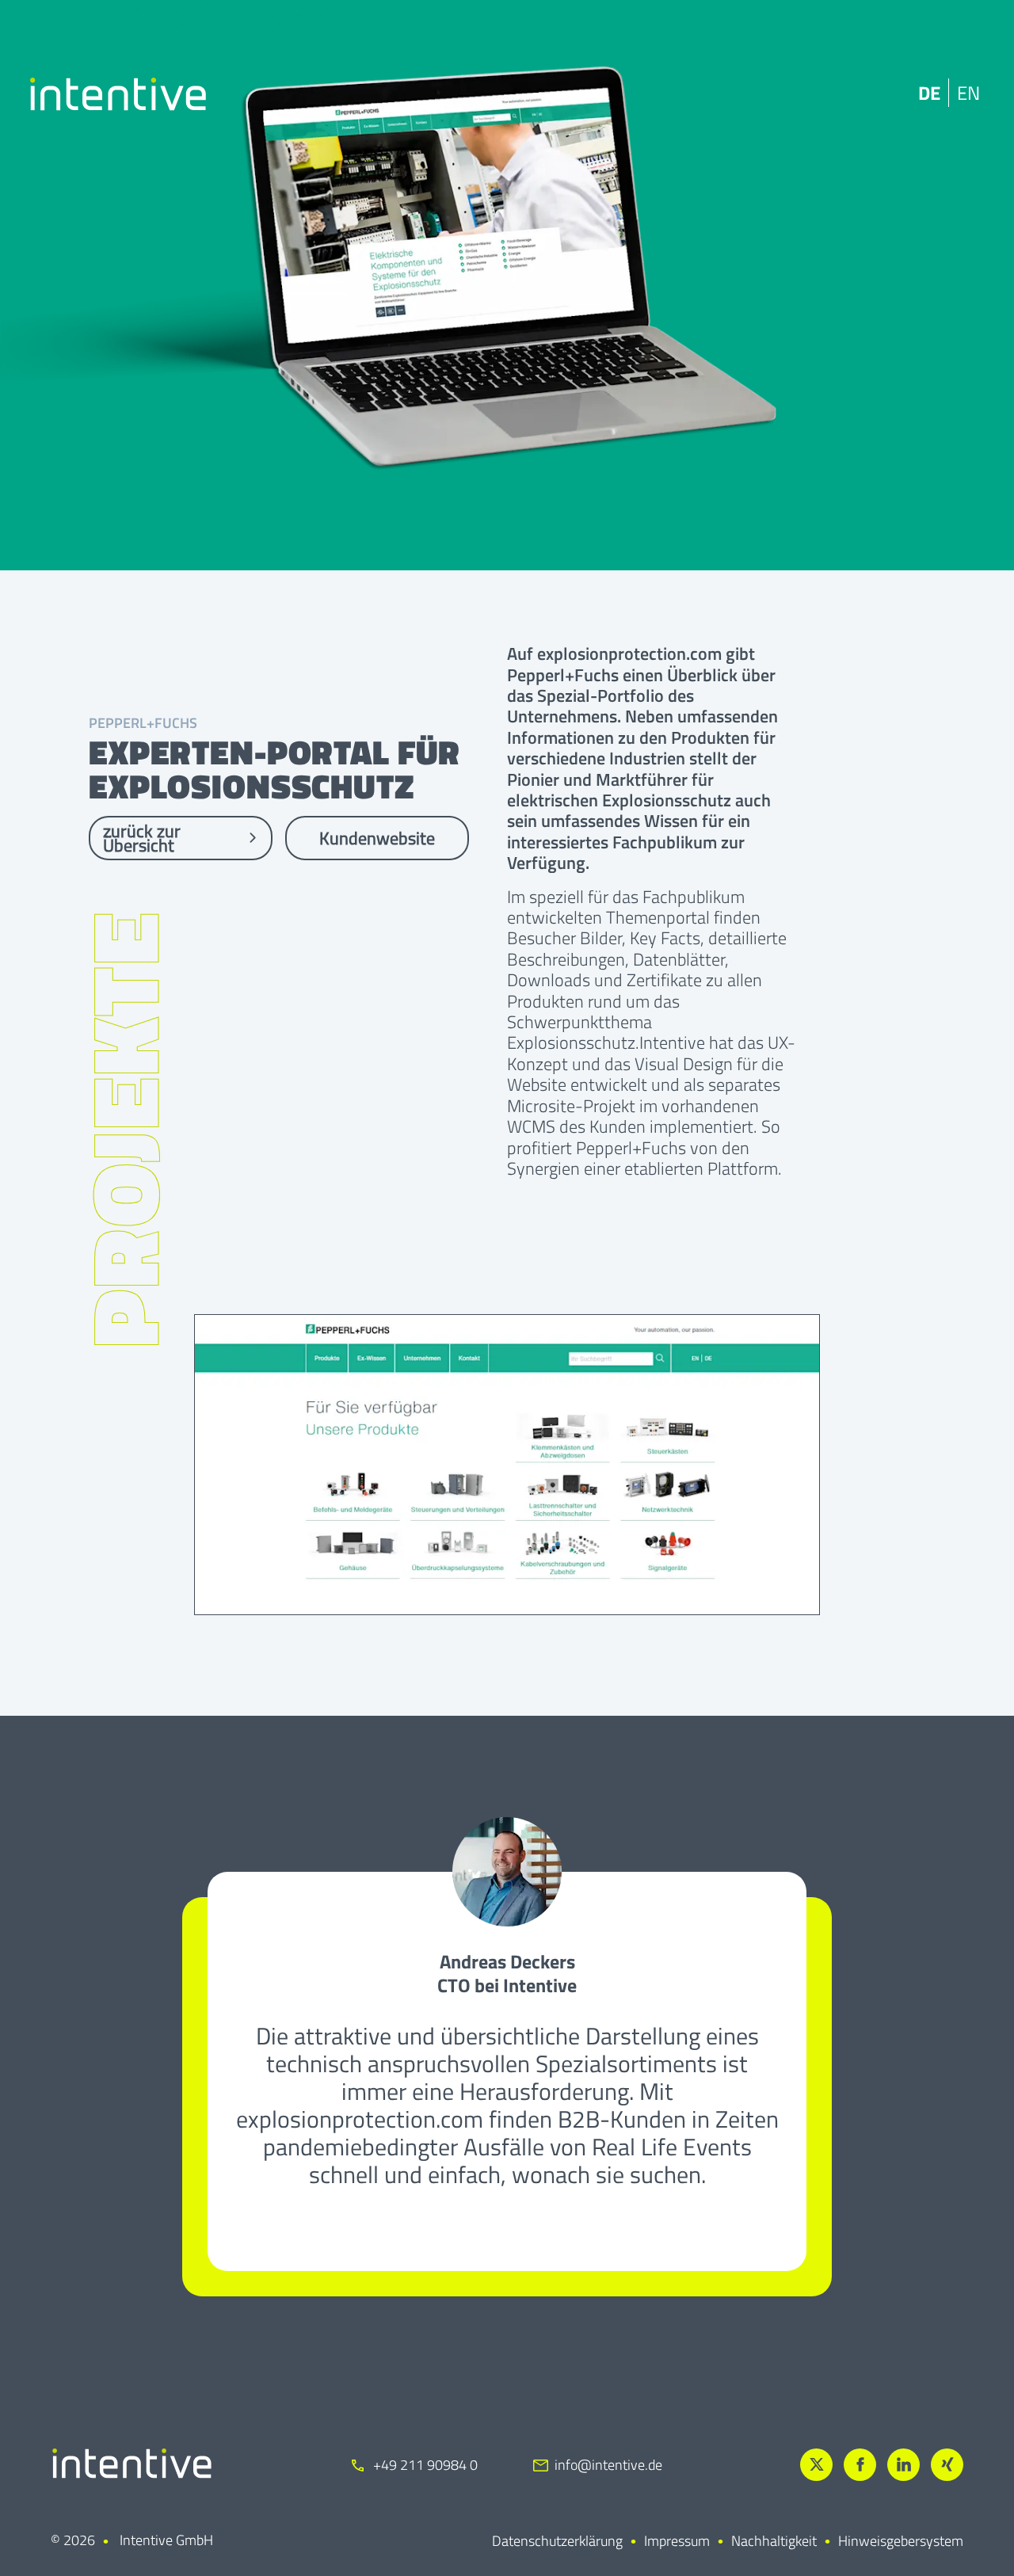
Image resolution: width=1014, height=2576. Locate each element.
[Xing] (947, 2465)
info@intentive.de (608, 2465)
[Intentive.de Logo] (118, 94)
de (879, 93)
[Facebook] (860, 2465)
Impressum (677, 2541)
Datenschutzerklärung (557, 2541)
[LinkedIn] (903, 2465)
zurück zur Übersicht (142, 838)
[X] (816, 2465)
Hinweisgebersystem (901, 2541)
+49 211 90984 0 (424, 2465)
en (918, 93)
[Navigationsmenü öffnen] (971, 94)
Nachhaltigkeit (774, 2541)
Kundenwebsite (377, 838)
